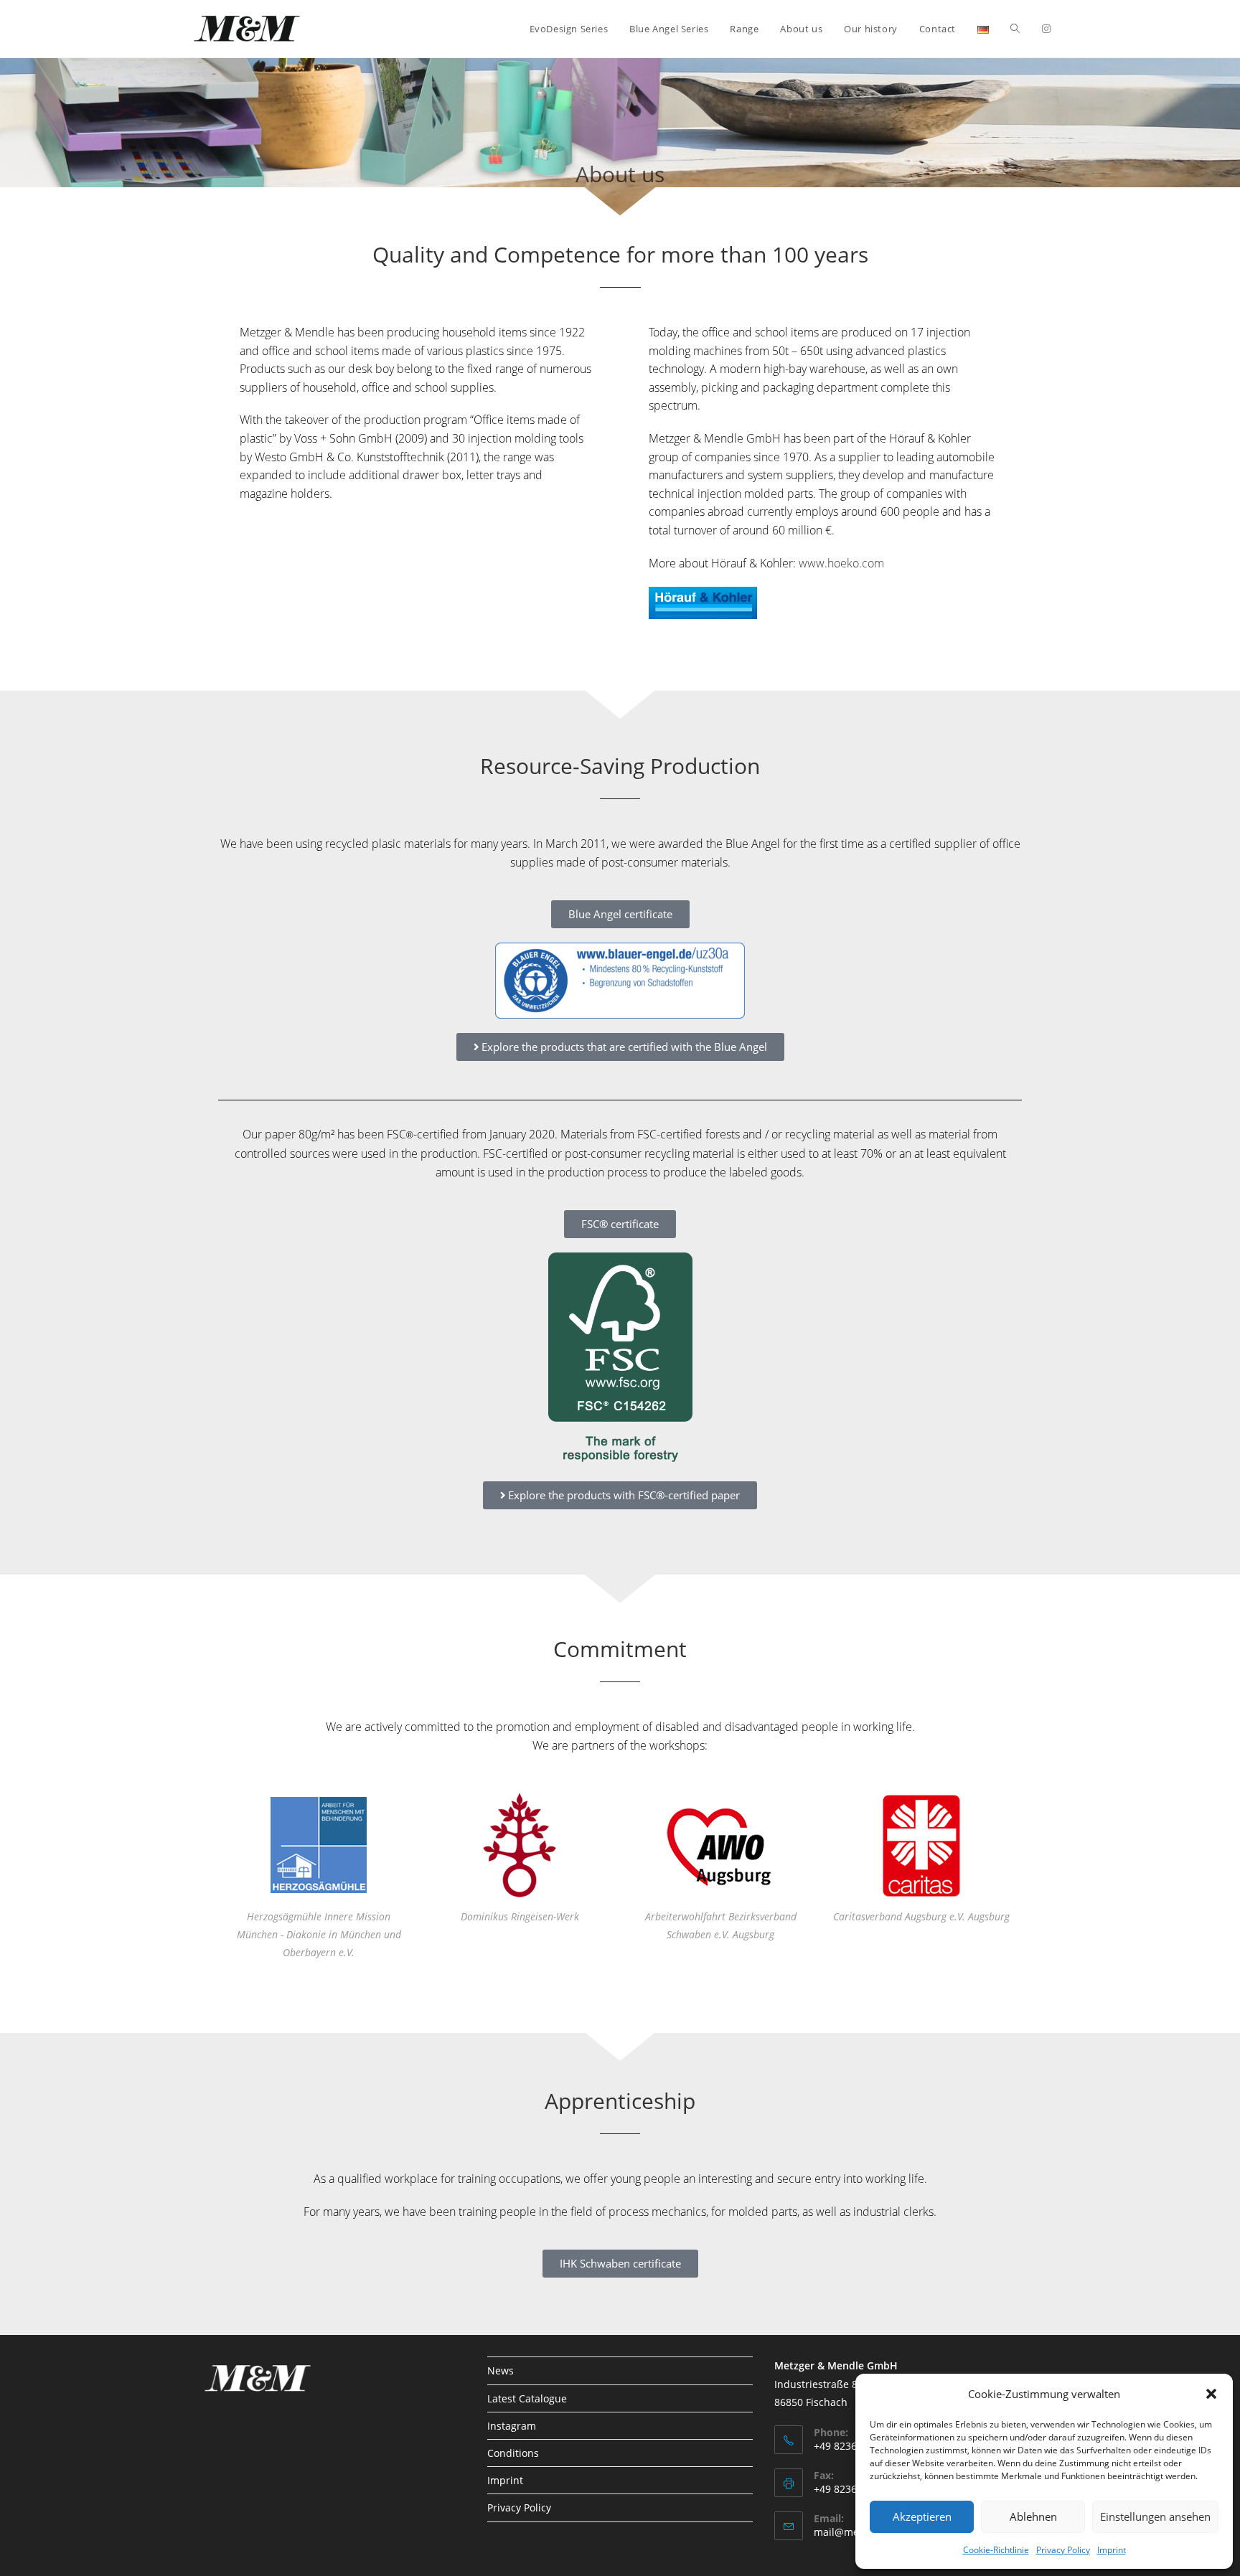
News (501, 2370)
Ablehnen (1033, 2516)
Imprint (1112, 2550)
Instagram (512, 2426)
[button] (1211, 2394)
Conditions (513, 2453)
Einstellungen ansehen (1155, 2516)
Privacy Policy (1063, 2550)
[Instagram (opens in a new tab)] (1046, 29)
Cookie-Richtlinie (996, 2550)
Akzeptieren (922, 2516)
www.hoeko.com (841, 563)
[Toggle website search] (1015, 29)
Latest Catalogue (527, 2398)
